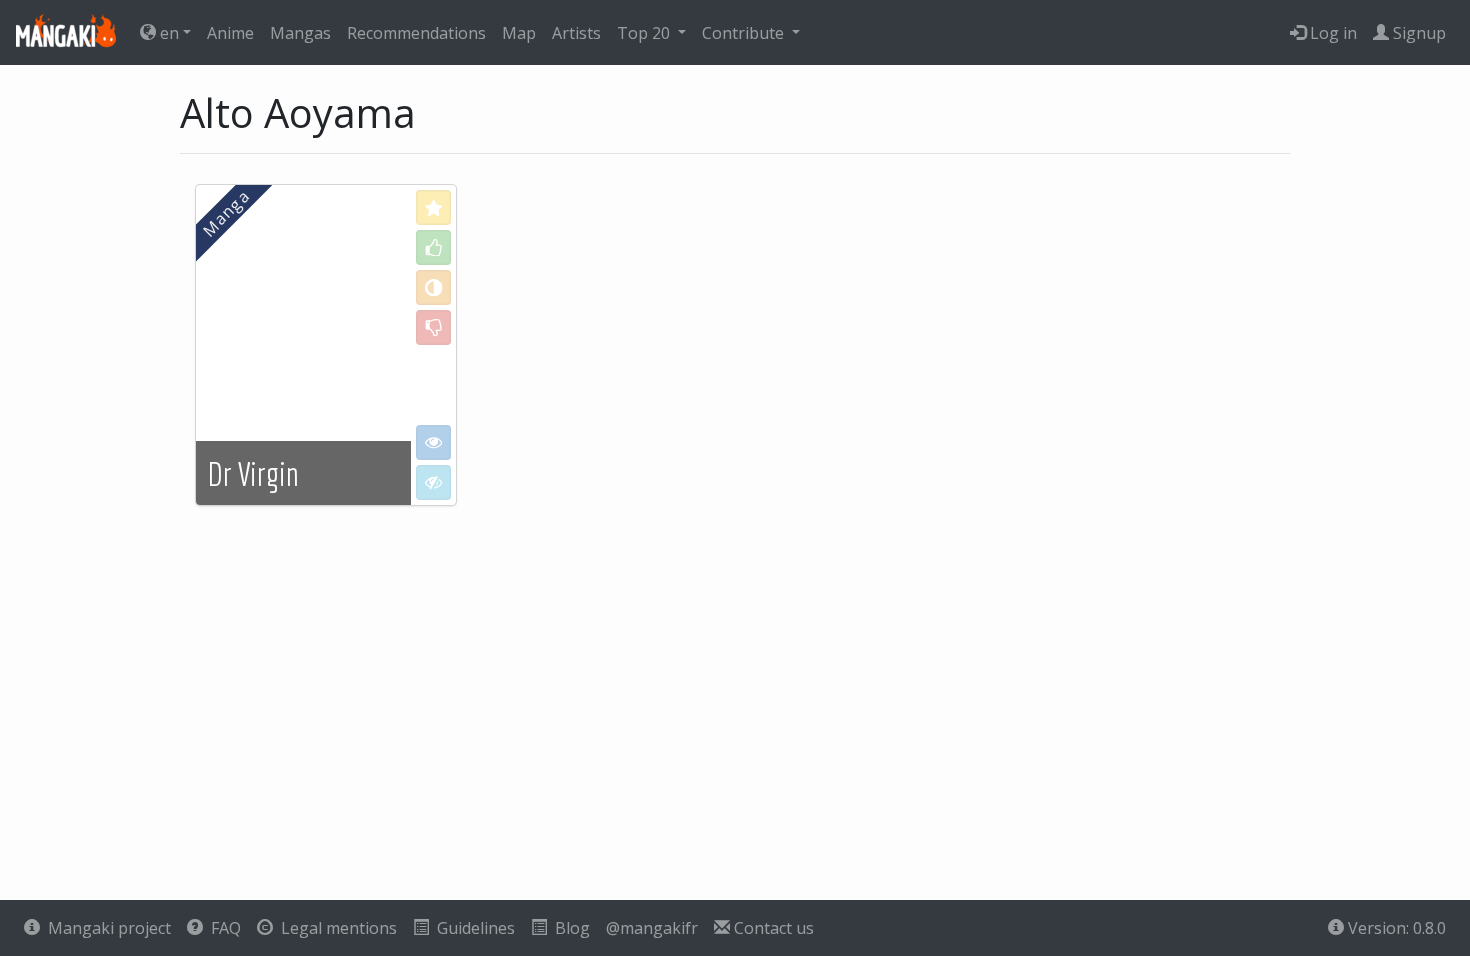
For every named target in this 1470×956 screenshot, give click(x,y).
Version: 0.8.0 (1395, 928)
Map (519, 33)
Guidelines (472, 928)
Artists (576, 33)
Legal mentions (335, 928)
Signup (1417, 33)
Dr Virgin (253, 474)
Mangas (300, 33)
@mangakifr (652, 928)
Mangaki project (105, 928)
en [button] (167, 33)
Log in (1331, 33)
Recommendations (416, 33)
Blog (568, 928)
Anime (230, 33)
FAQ (222, 928)
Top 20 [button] (645, 33)
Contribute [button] (745, 33)
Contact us (772, 928)
